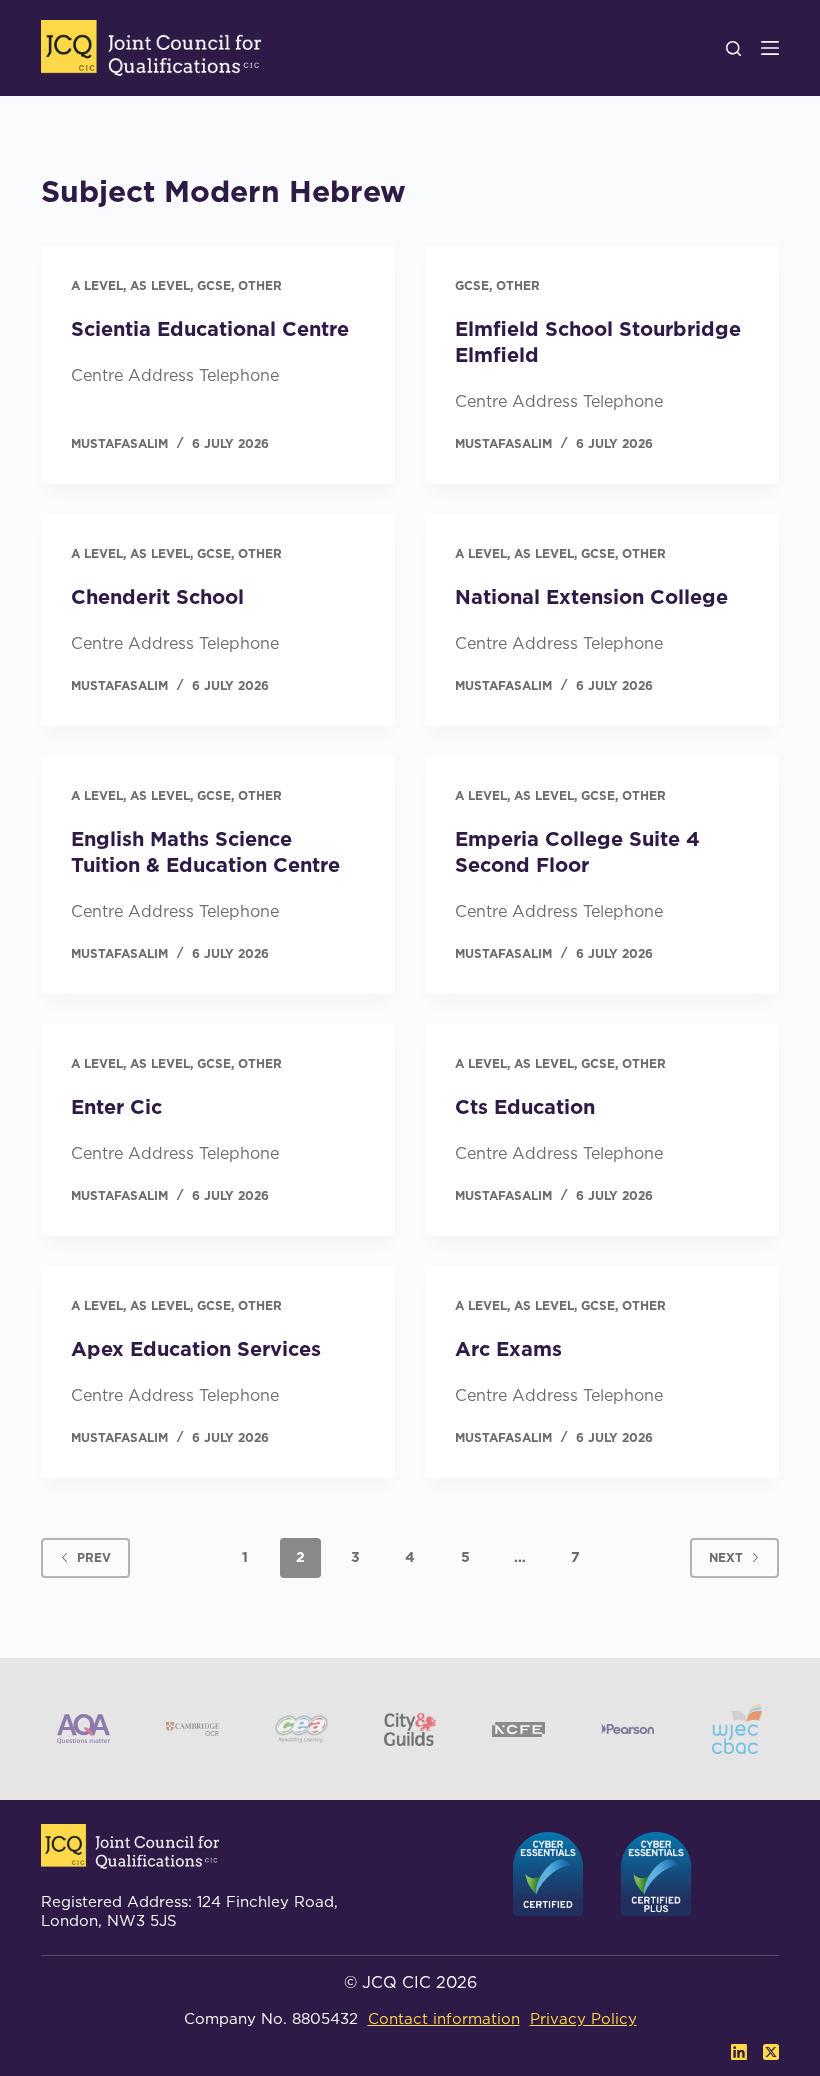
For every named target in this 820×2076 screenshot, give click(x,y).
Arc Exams (508, 1349)
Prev (94, 1557)
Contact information (444, 2018)
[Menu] (770, 48)
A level (97, 285)
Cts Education (525, 1107)
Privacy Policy (583, 2018)
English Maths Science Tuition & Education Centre (205, 852)
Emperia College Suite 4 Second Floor (577, 852)
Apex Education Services (196, 1349)
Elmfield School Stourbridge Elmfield (598, 342)
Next (726, 1557)
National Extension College (591, 597)
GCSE (214, 285)
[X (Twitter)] (771, 2052)
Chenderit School (157, 597)
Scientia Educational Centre (210, 329)
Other (260, 285)
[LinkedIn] (739, 2052)
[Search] (733, 48)
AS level (160, 285)
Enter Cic (116, 1107)
